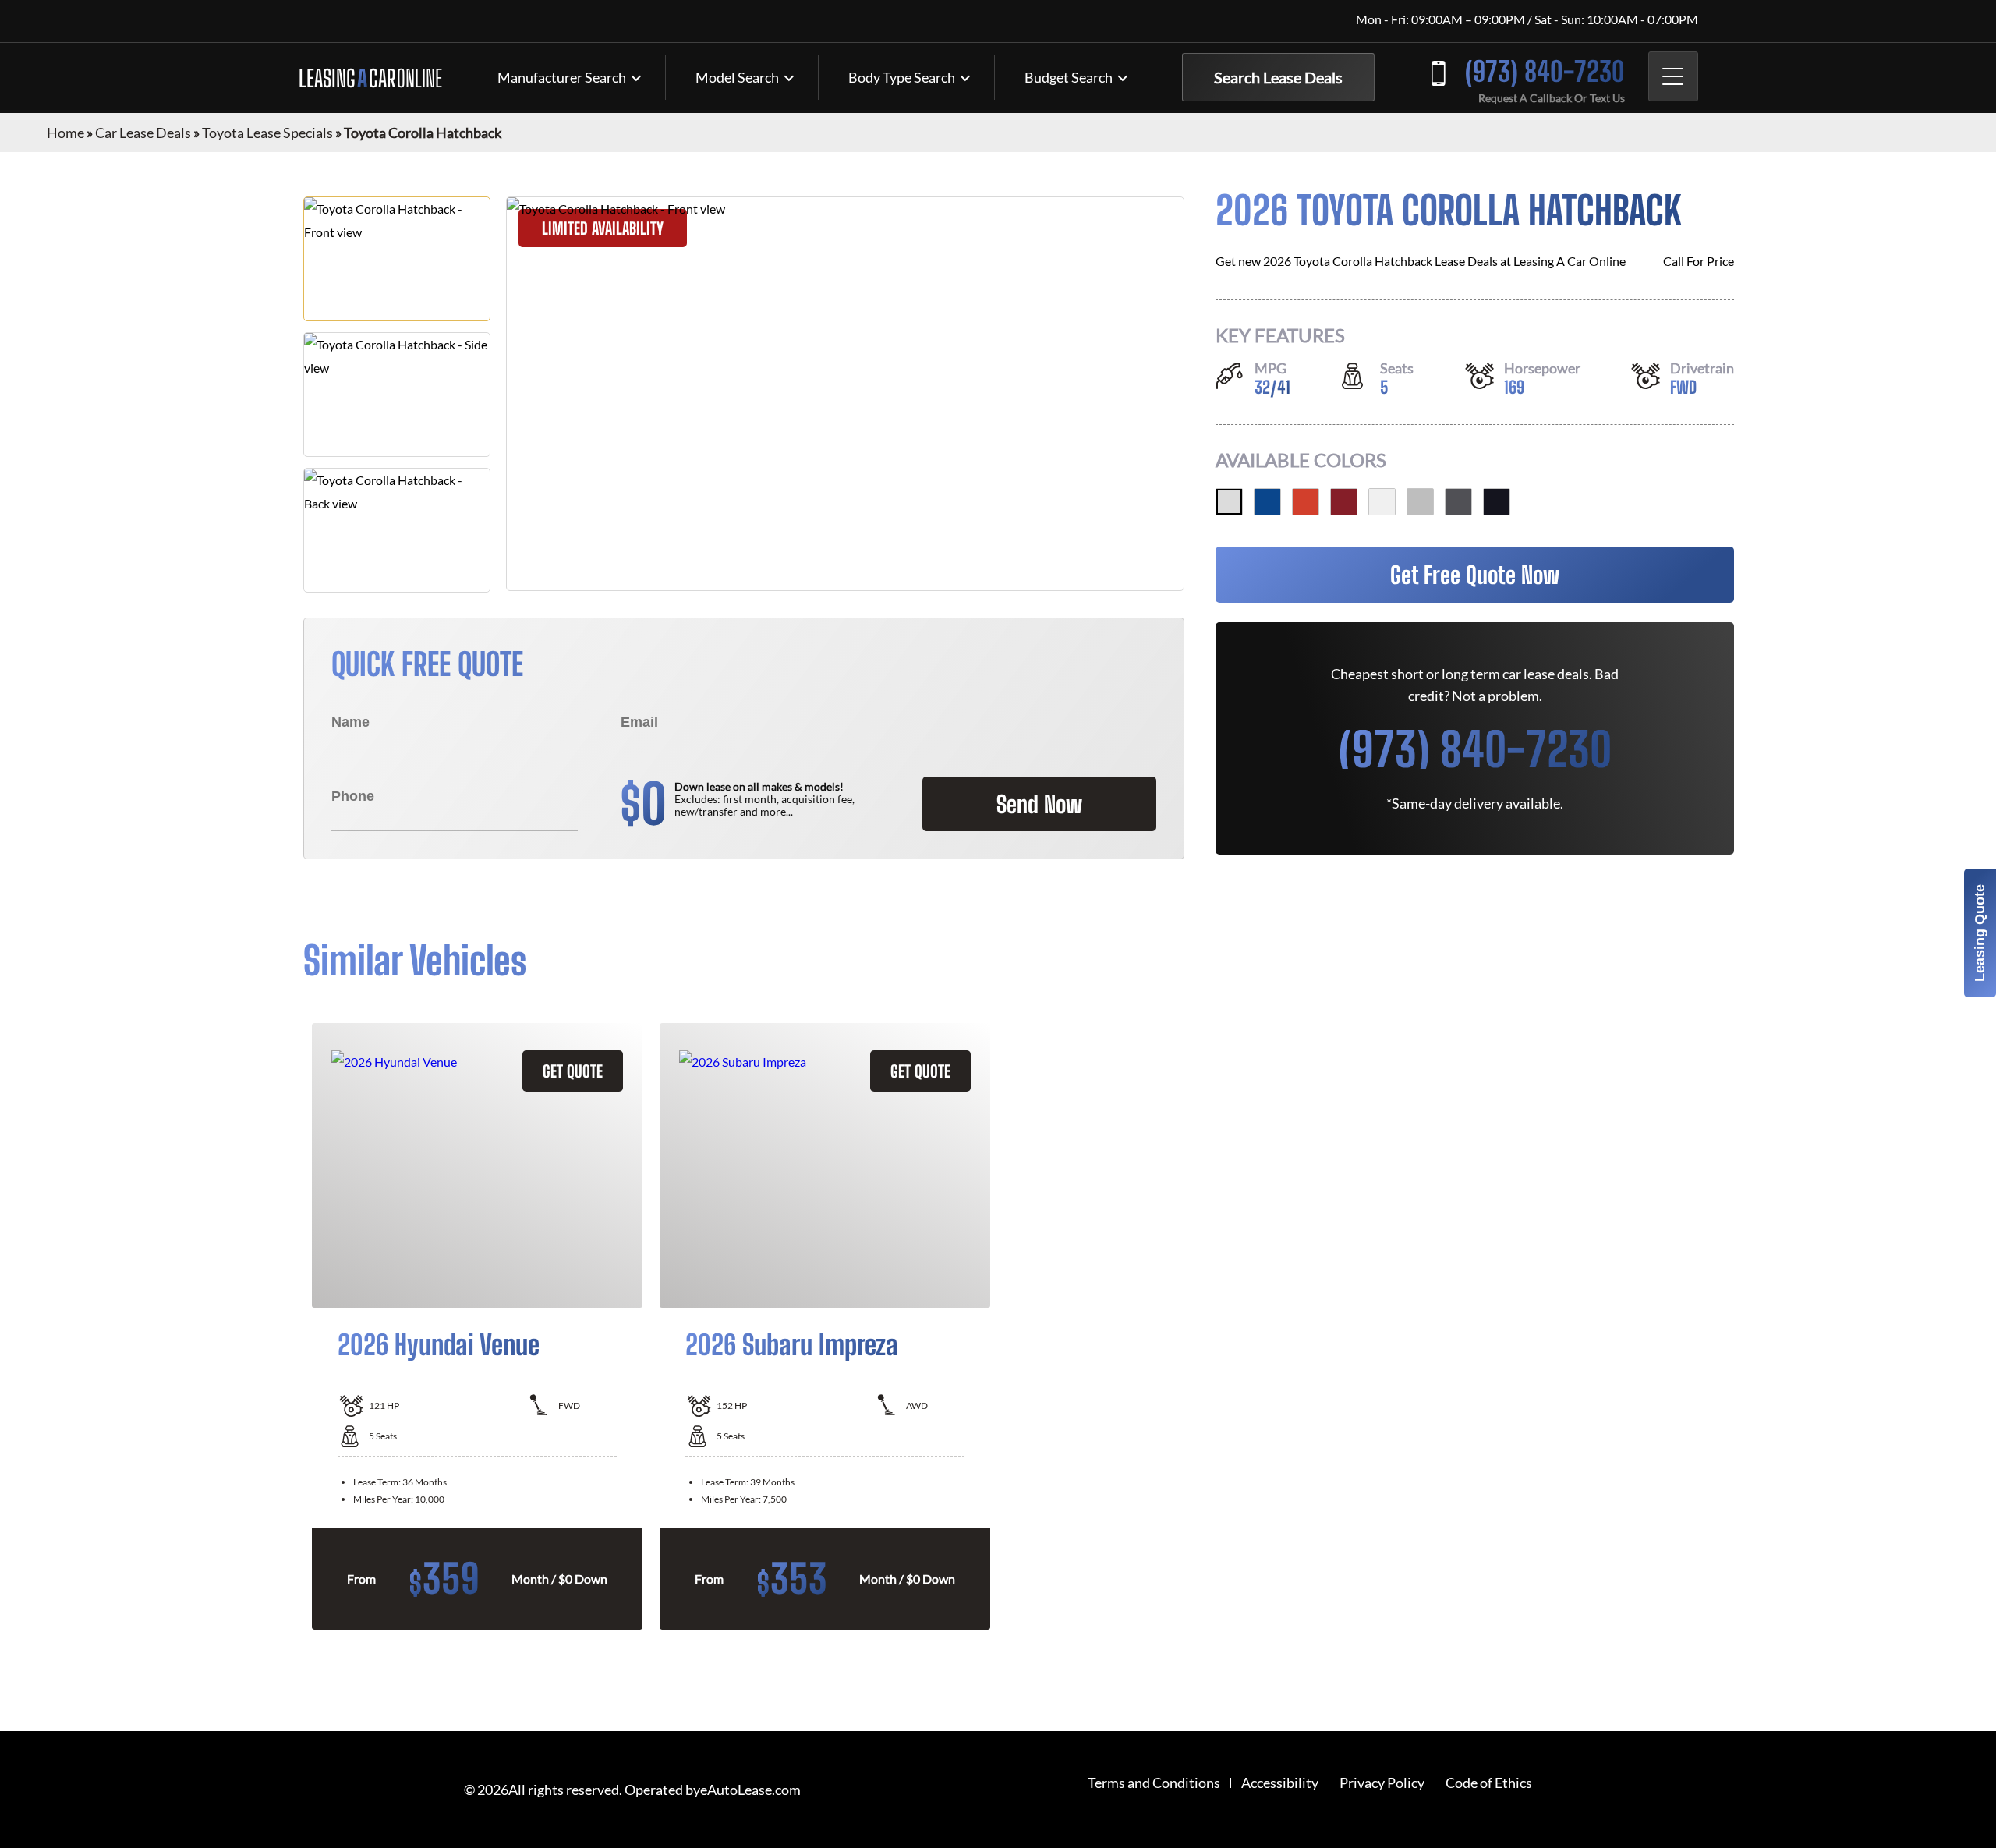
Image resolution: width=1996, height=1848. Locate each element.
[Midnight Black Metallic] (1497, 502)
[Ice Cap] (1382, 502)
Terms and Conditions (1154, 1783)
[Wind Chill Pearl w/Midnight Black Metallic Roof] (1229, 502)
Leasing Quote (1980, 933)
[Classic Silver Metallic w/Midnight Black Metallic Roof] (1420, 502)
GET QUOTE (573, 1071)
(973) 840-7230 (1545, 71)
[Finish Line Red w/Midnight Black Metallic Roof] (1344, 502)
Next (1704, 1326)
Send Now (1039, 804)
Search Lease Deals (1278, 77)
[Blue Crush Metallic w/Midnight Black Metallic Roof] (1267, 502)
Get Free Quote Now (1475, 575)
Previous (292, 1326)
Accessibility (1280, 1783)
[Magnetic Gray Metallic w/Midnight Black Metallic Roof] (1458, 502)
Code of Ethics (1489, 1783)
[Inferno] (1306, 502)
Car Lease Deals (143, 133)
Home (65, 133)
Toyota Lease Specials (267, 133)
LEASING (370, 78)
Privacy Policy (1382, 1783)
